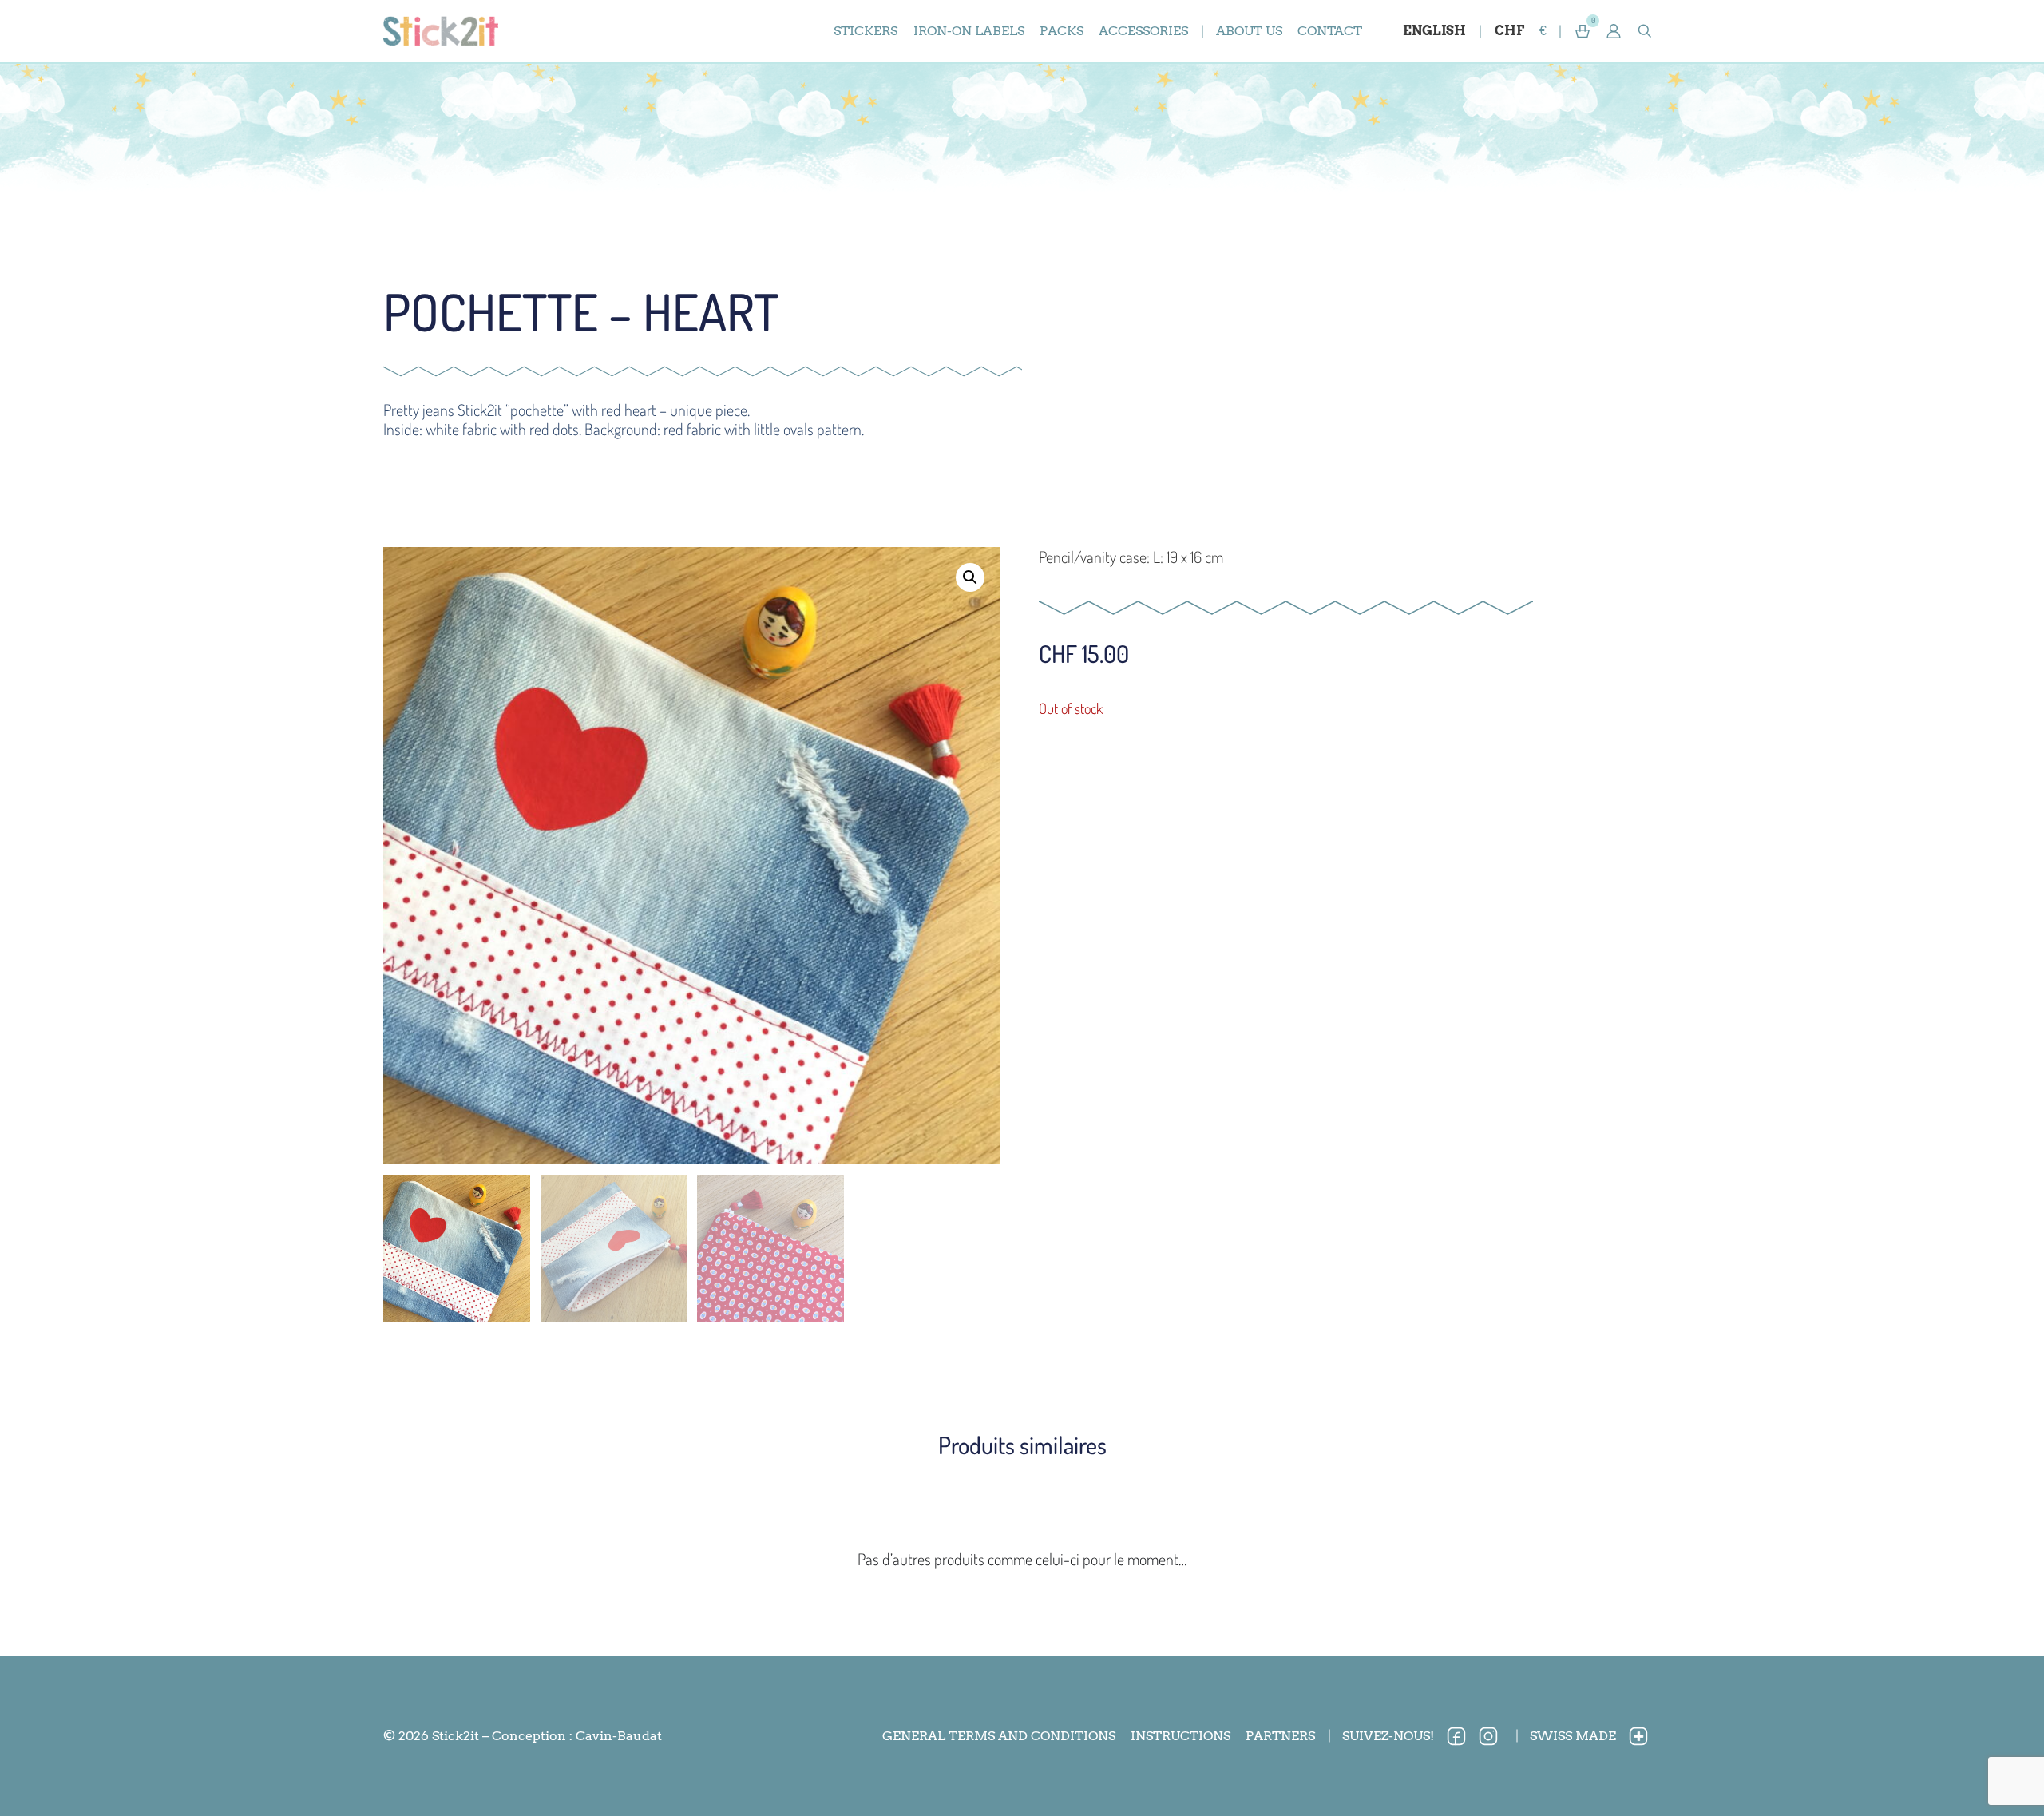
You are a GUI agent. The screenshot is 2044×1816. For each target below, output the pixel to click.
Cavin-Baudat (619, 1736)
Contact (1330, 31)
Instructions (1180, 1736)
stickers (866, 31)
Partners (1280, 1736)
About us (1249, 31)
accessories (1143, 31)
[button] (1614, 31)
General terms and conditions (999, 1736)
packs (1062, 31)
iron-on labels (969, 31)
